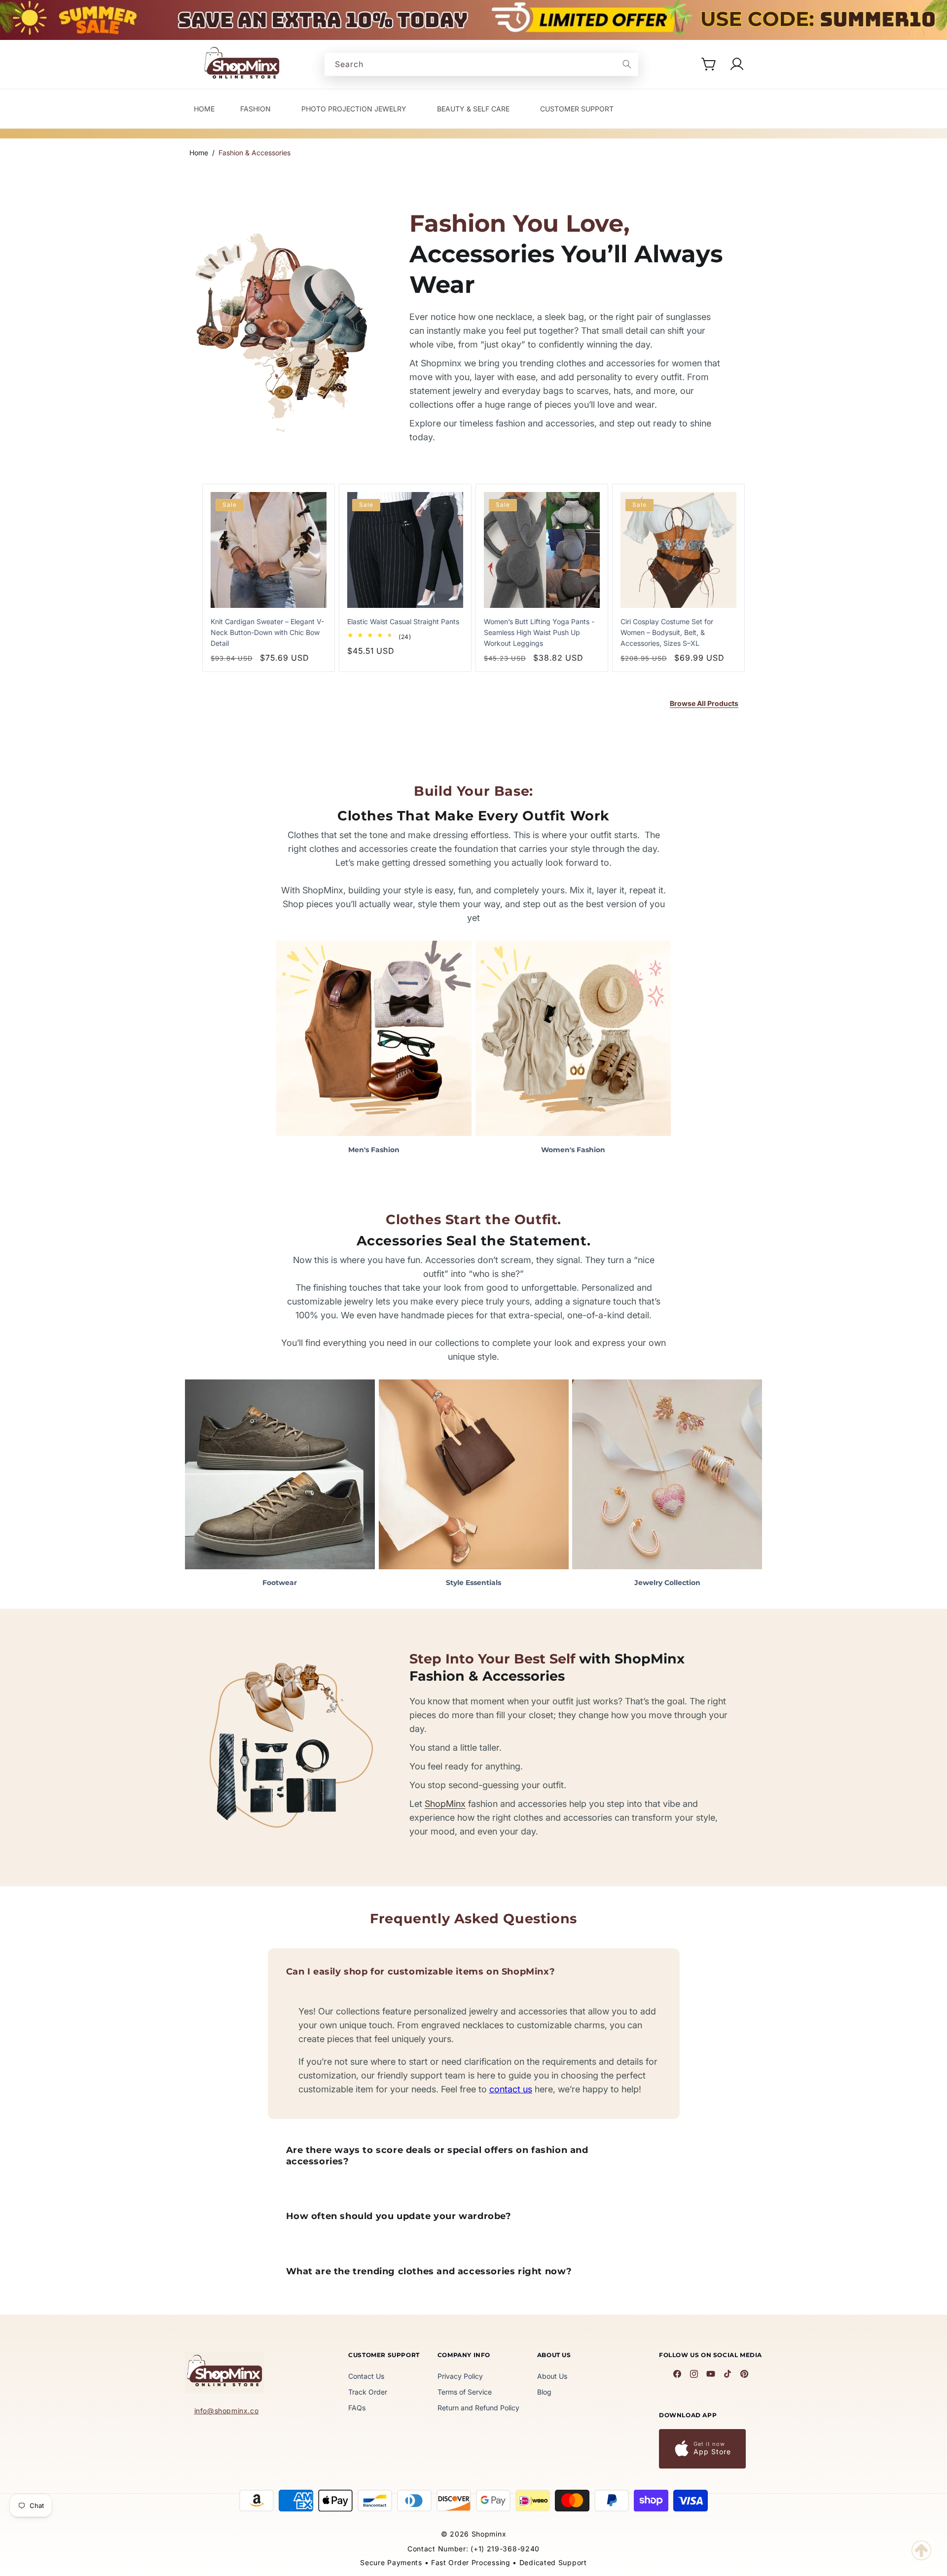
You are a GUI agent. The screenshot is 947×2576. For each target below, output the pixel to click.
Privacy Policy (460, 2376)
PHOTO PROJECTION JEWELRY (354, 109)
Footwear (280, 1583)
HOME (204, 109)
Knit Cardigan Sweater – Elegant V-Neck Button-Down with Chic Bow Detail (267, 632)
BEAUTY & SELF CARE (473, 109)
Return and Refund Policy (478, 2408)
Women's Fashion (573, 1150)
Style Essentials (473, 1583)
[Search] (627, 64)
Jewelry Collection (667, 1583)
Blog (544, 2392)
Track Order (368, 2392)
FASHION (255, 109)
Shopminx (489, 2534)
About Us (552, 2376)
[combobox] (482, 64)
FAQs (357, 2408)
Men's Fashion (374, 1150)
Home (199, 153)
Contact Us (366, 2376)
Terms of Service (465, 2392)
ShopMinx (445, 1804)
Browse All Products (704, 703)
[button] (709, 64)
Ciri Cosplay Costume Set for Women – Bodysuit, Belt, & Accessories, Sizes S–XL (667, 632)
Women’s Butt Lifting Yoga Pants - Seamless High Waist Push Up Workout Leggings (539, 632)
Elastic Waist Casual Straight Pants (403, 621)
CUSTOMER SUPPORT (577, 109)
